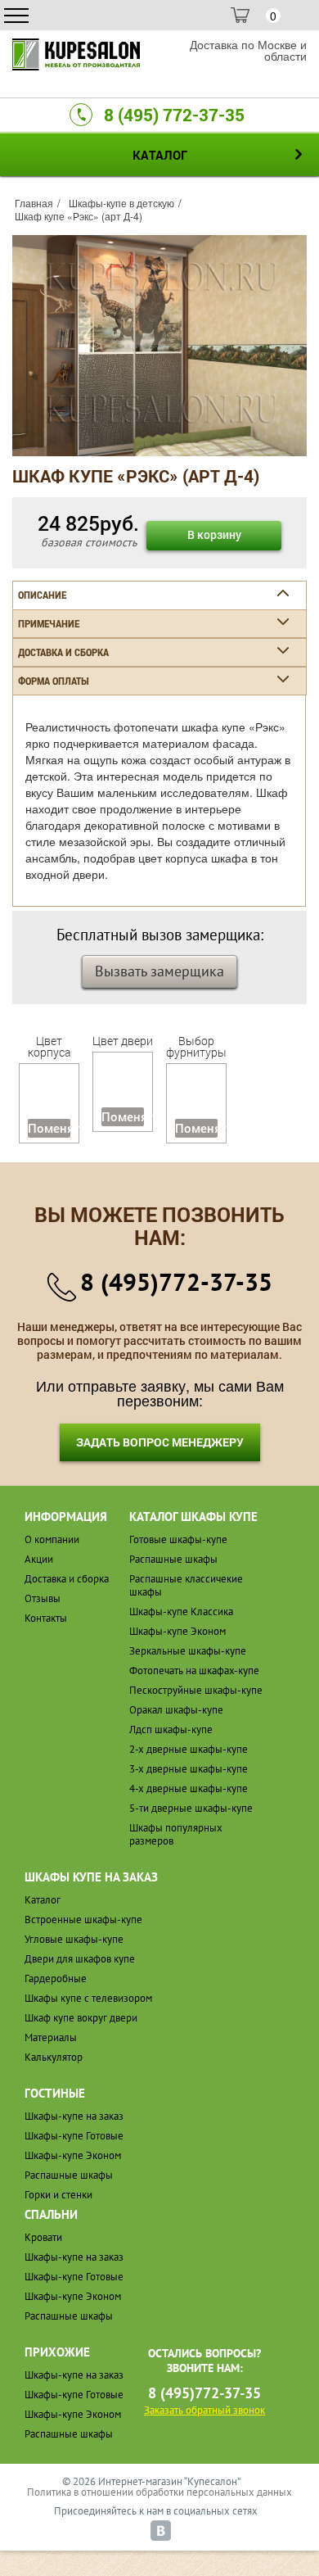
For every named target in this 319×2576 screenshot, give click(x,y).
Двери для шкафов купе (80, 1959)
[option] (159, 346)
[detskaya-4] (159, 344)
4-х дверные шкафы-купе (189, 1788)
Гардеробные (56, 1978)
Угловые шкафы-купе (74, 1939)
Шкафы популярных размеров (176, 1834)
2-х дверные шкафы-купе (189, 1749)
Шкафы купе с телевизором (88, 1998)
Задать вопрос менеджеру (160, 1442)
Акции (39, 1559)
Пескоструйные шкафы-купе (196, 1690)
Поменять (49, 1128)
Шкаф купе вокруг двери (81, 2018)
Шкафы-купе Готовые (74, 2136)
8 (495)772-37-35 (176, 1281)
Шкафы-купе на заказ (74, 2116)
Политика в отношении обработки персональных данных (159, 2492)
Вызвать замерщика (159, 971)
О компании (52, 1539)
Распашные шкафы (173, 1559)
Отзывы (43, 1598)
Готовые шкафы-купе (178, 1539)
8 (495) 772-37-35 (174, 115)
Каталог (43, 1900)
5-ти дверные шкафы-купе (191, 1808)
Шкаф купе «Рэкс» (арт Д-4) (79, 216)
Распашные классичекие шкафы (186, 1585)
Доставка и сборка (67, 1579)
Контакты (46, 1618)
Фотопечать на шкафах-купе (194, 1671)
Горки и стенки (58, 2195)
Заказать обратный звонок (204, 2410)
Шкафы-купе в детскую (121, 203)
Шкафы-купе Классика (181, 1612)
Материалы (51, 2037)
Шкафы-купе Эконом (177, 1631)
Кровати (43, 2237)
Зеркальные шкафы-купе (188, 1651)
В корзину (214, 534)
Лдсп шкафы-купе (171, 1729)
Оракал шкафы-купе (176, 1710)
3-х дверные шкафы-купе (189, 1769)
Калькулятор (54, 2057)
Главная (34, 203)
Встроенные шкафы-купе (83, 1920)
